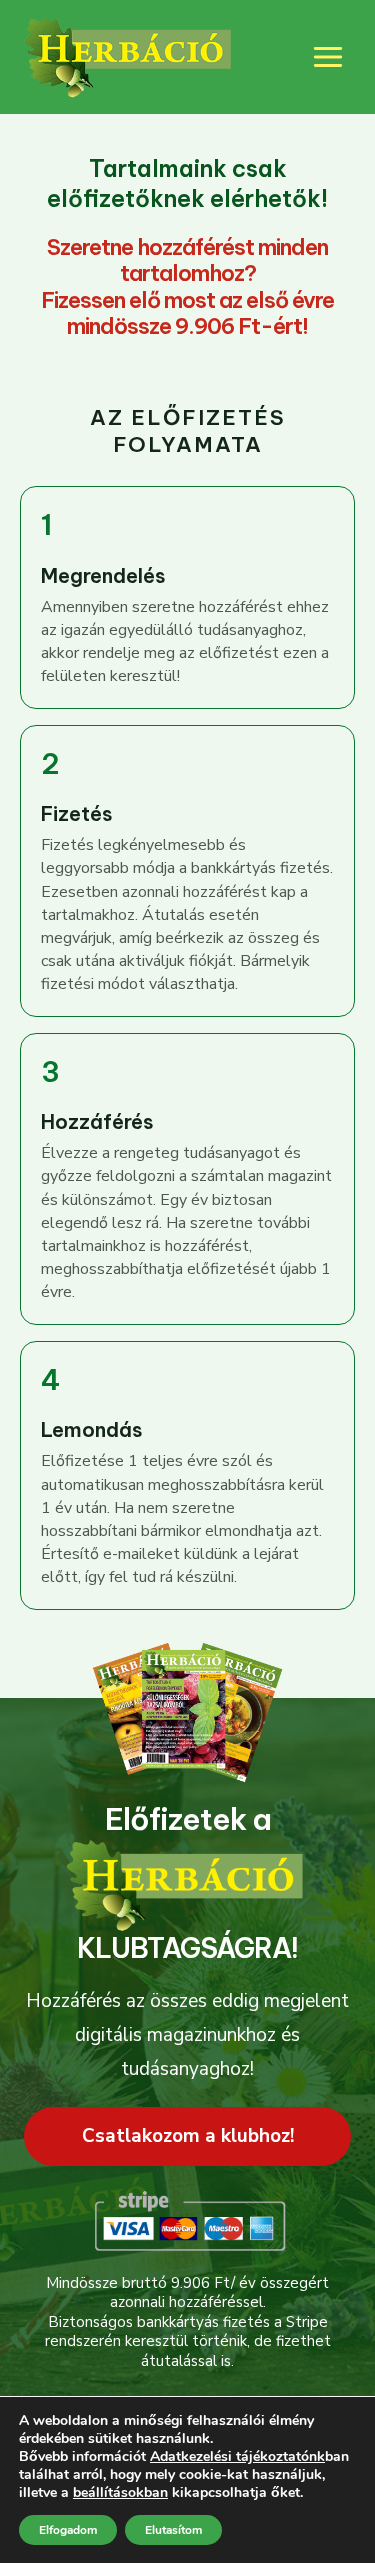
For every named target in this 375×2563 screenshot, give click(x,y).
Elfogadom (68, 2530)
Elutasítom (173, 2530)
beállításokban (120, 2493)
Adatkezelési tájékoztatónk (237, 2456)
